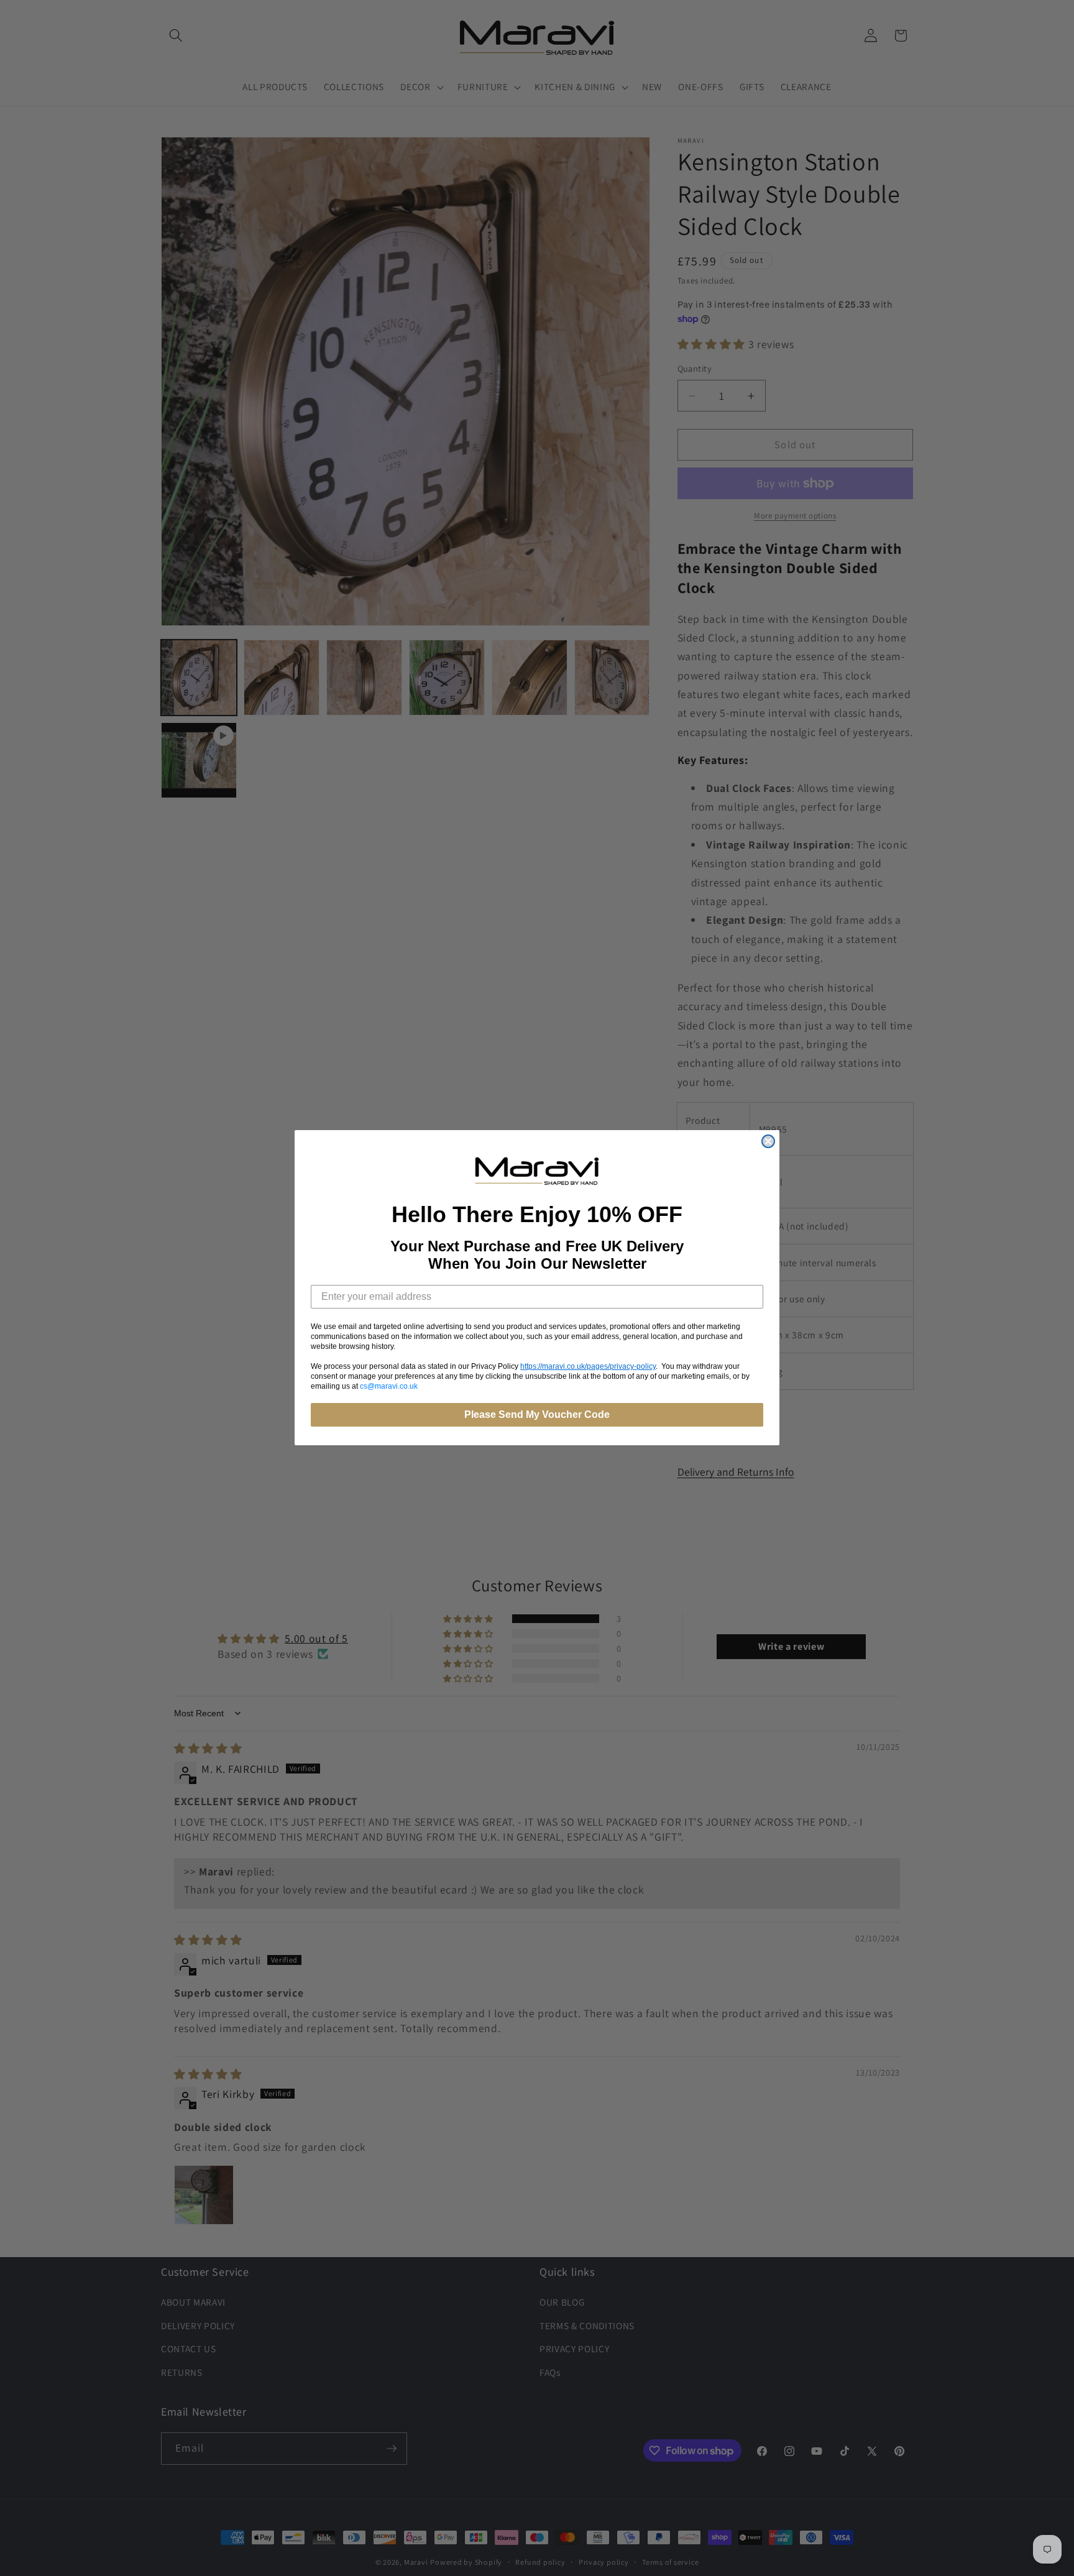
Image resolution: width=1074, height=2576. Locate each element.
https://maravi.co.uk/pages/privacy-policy (588, 1367)
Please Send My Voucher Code (537, 1415)
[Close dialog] (768, 1141)
